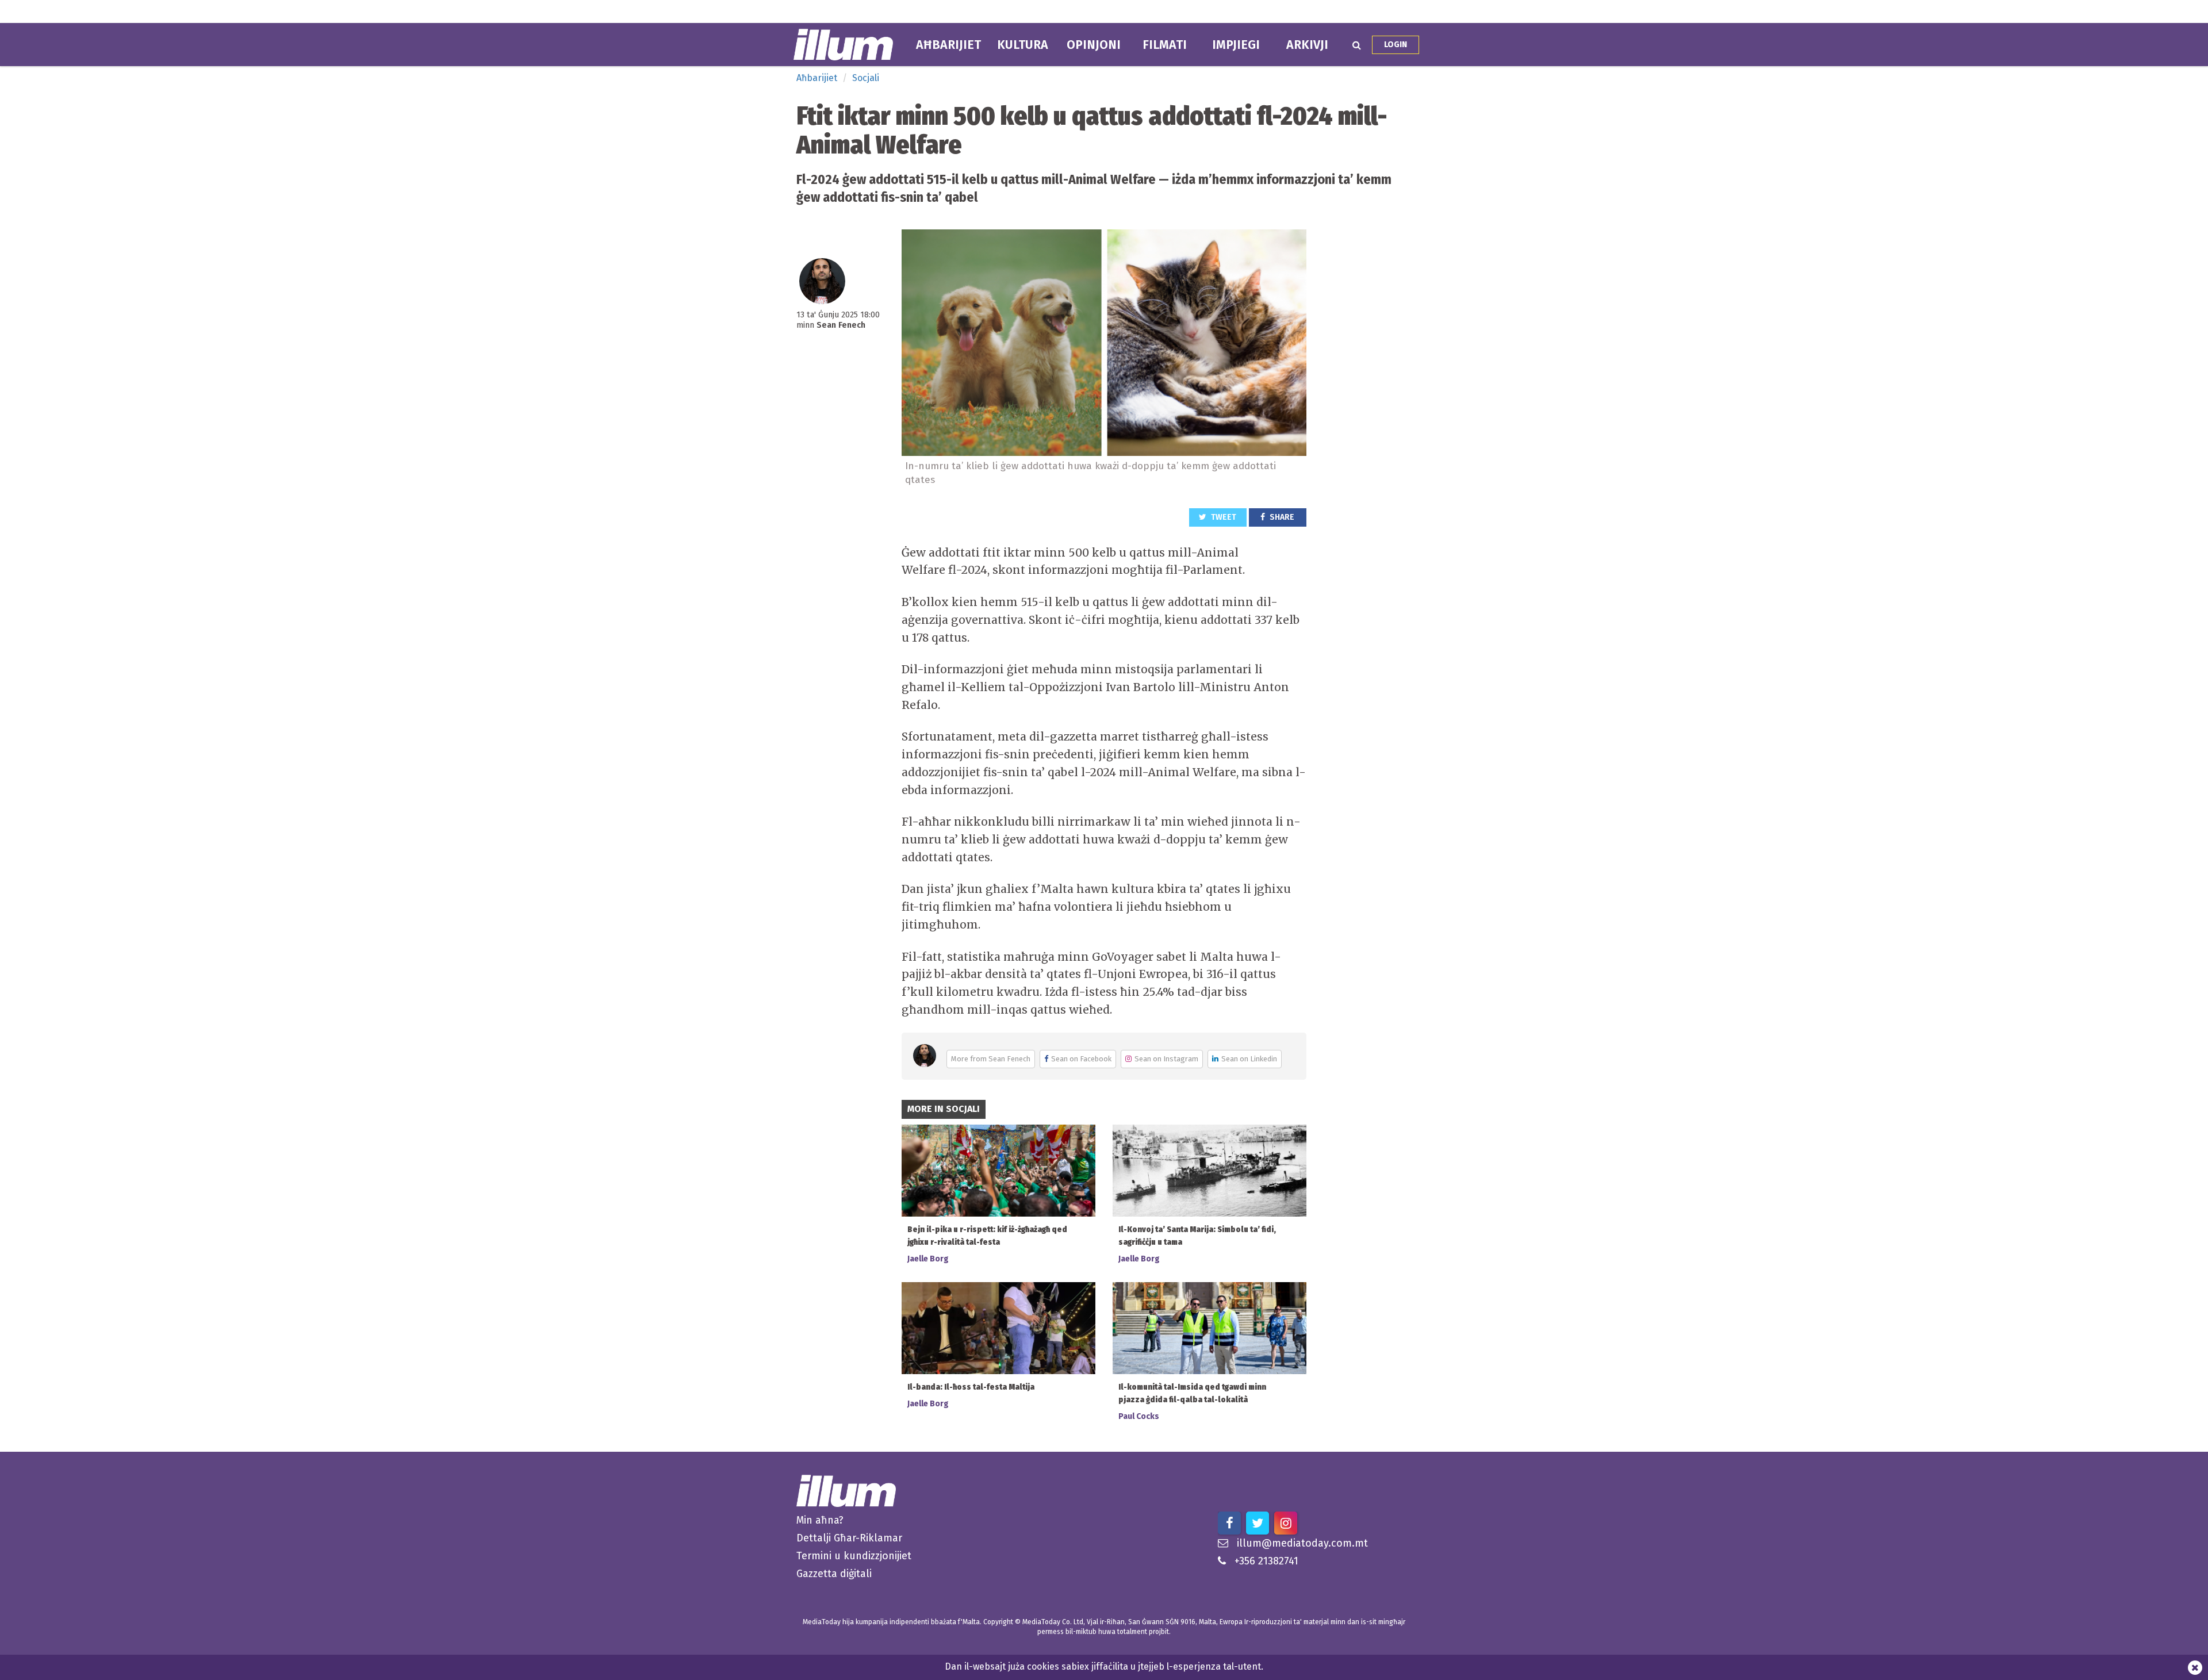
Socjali (866, 78)
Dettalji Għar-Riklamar (849, 1538)
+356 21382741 (1266, 1561)
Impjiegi (1236, 45)
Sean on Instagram (1166, 1059)
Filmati (1165, 45)
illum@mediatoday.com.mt (1302, 1543)
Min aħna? (820, 1520)
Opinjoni (1094, 45)
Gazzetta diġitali (834, 1574)
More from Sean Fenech (991, 1059)
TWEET (1223, 517)
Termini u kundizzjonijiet (854, 1556)
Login (1396, 45)
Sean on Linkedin (1249, 1059)
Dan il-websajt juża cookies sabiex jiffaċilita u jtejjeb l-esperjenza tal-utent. (1104, 1666)
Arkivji (1307, 45)
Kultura (1023, 45)
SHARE (1281, 517)
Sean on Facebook (1081, 1059)
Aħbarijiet (948, 45)
